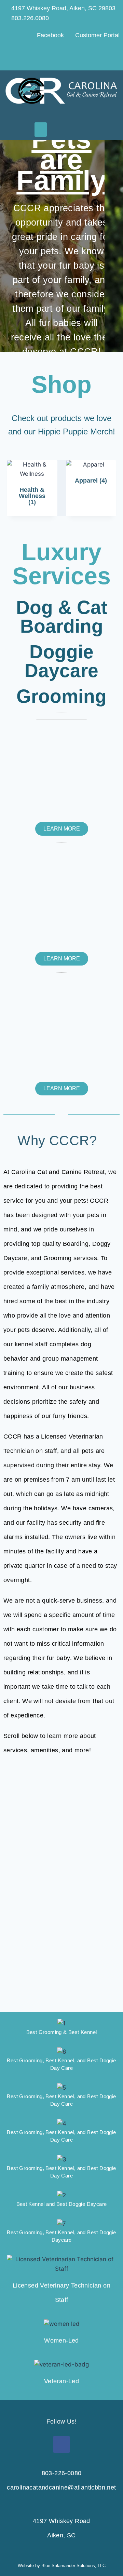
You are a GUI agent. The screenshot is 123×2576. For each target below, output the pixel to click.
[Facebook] (61, 2444)
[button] (41, 130)
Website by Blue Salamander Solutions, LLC (62, 2566)
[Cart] (99, 57)
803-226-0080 (62, 2473)
